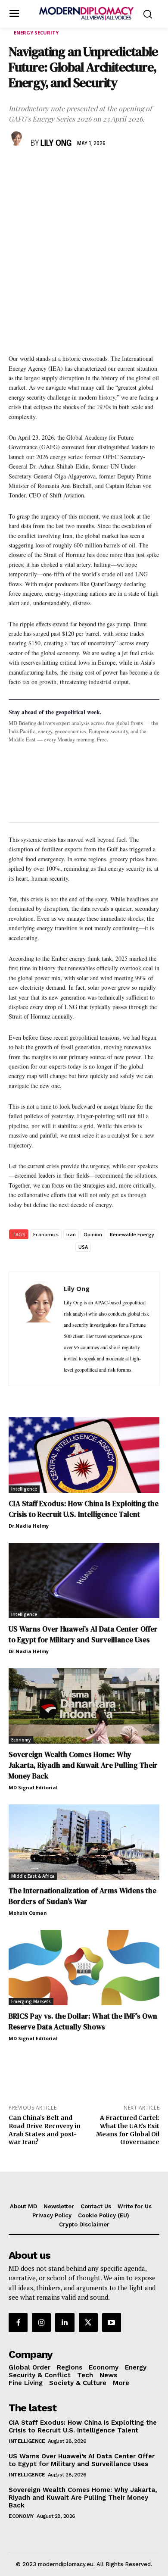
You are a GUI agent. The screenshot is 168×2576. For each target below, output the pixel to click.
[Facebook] (17, 169)
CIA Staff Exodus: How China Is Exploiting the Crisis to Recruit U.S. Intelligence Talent (84, 1509)
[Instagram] (41, 2323)
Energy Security (36, 33)
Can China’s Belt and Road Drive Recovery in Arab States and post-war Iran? (45, 2130)
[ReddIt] (96, 169)
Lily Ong (56, 144)
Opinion (93, 1234)
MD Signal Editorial (33, 1787)
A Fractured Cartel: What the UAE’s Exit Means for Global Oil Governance (128, 2130)
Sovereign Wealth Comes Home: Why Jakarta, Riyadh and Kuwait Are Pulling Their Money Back (83, 1765)
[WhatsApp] (57, 169)
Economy (21, 1740)
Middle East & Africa (33, 1876)
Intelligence (24, 1489)
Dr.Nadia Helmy (29, 1526)
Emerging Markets (31, 2001)
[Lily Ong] (18, 138)
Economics (46, 1234)
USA (83, 1247)
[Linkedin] (77, 169)
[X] (37, 169)
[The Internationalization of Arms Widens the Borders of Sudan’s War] (84, 1842)
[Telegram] (116, 169)
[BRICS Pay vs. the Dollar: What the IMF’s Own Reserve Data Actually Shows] (84, 1968)
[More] (137, 169)
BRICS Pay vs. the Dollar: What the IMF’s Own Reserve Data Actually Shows (83, 2021)
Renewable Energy (132, 1234)
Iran (71, 1234)
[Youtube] (112, 2323)
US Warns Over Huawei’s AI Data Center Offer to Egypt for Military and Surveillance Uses (83, 1634)
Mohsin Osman (28, 1913)
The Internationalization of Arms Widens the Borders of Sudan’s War (82, 1896)
